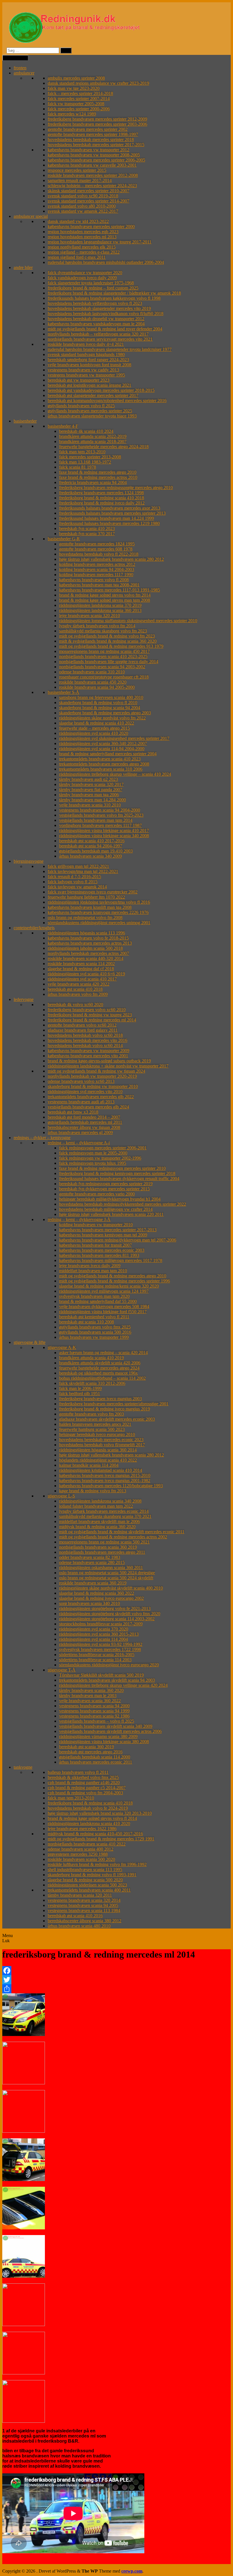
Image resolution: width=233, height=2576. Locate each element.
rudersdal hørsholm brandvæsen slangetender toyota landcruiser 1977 (110, 349)
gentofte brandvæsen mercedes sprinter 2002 (88, 129)
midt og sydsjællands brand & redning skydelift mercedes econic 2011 (122, 1532)
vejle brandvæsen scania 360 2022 (90, 1701)
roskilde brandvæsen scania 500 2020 (81, 1859)
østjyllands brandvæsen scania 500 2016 (95, 1332)
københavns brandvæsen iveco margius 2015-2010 (105, 1475)
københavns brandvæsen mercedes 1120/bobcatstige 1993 (111, 1486)
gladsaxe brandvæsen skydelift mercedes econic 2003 (107, 1419)
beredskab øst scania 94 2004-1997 (91, 846)
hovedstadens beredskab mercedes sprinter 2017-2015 (96, 145)
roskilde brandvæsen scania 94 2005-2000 (97, 687)
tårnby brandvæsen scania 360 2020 (91, 1690)
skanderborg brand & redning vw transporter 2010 (93, 1086)
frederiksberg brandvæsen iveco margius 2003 (100, 1399)
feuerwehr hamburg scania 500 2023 (92, 1429)
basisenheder (25, 421)
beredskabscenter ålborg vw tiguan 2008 (84, 1127)
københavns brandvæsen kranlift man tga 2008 (90, 907)
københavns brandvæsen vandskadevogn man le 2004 (96, 324)
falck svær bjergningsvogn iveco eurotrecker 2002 (93, 892)
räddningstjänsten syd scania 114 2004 (93, 1639)
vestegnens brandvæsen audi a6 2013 (81, 1102)
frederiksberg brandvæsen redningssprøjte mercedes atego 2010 (116, 488)
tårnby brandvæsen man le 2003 (88, 1695)
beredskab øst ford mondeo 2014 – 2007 (84, 1117)
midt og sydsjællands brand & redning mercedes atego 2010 (113, 1276)
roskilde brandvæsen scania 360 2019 (93, 1583)
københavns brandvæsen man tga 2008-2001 (99, 585)
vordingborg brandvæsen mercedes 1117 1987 (100, 825)
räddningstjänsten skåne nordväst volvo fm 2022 (102, 718)
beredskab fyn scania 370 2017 (87, 534)
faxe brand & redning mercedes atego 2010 (98, 472)
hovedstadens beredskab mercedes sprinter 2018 (91, 139)
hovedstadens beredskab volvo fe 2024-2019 (88, 1808)
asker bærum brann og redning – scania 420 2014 (103, 1353)
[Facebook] (116, 1971)
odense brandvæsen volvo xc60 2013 (81, 1081)
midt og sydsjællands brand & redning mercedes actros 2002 (113, 1537)
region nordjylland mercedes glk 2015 (82, 247)
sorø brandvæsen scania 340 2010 (90, 1603)
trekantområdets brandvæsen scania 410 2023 (100, 759)
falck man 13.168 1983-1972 (85, 462)
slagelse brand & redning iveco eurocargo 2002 (101, 1598)
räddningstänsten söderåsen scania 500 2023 (87, 1885)
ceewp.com (132, 2571)
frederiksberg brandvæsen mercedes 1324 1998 (101, 493)
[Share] (116, 1989)
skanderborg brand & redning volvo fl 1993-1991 (92, 1875)
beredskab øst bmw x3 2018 (73, 1112)
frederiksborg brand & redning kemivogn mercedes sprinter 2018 (117, 1173)
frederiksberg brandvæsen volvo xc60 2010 (87, 1010)
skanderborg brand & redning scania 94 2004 (100, 708)
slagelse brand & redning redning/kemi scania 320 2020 (109, 1286)
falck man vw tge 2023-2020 (74, 88)
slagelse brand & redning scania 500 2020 (85, 1880)
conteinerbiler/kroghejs (34, 928)
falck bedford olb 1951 (80, 1393)
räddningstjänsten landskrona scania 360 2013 (100, 610)
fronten (20, 68)
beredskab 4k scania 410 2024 (86, 431)
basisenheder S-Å (64, 692)
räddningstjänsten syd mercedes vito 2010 (85, 1092)
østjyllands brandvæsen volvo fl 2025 (81, 406)
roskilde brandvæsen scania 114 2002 (81, 964)
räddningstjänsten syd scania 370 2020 (94, 1629)
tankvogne (23, 1767)
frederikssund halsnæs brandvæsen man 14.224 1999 (107, 518)
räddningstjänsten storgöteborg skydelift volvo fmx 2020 (110, 1614)
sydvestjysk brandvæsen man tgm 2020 (94, 1296)
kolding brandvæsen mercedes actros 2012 (97, 564)
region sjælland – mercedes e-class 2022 (84, 252)
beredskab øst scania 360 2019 (87, 1747)
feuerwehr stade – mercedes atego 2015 (94, 728)
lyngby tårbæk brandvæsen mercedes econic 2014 (104, 1511)
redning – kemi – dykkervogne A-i (79, 1143)
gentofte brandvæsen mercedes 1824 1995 (97, 544)
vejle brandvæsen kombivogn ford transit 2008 (90, 365)
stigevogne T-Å (62, 1670)
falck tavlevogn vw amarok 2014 (77, 887)
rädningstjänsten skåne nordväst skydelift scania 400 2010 (111, 1588)
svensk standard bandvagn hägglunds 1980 (86, 354)
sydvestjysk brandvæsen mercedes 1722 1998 (100, 1649)
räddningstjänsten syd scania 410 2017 (82, 979)
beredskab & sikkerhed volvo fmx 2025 (83, 1777)
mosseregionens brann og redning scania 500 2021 (104, 1542)
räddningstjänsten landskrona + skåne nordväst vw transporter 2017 (108, 1066)
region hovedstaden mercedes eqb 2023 (83, 232)
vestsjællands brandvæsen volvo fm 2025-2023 (101, 815)
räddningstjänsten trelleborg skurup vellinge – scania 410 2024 (115, 774)
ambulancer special (31, 216)
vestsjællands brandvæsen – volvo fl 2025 (97, 1721)
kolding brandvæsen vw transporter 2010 (96, 1225)
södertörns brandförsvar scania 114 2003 (95, 1660)
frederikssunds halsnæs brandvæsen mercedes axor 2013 (110, 508)
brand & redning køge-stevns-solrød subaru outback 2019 (99, 1061)
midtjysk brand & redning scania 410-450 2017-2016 (95, 1834)
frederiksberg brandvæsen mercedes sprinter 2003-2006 (97, 124)
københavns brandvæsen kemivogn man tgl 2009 (103, 1235)
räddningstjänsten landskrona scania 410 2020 (89, 1823)
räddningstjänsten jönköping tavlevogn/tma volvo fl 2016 (99, 902)
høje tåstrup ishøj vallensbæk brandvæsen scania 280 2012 (112, 559)
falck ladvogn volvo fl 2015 (73, 882)
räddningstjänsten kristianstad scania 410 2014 (101, 1470)
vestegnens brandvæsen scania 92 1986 (94, 1716)
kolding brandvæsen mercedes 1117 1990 (96, 575)
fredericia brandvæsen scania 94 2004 (93, 482)
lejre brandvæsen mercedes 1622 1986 (82, 1829)
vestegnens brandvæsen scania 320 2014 (84, 1900)
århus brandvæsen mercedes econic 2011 (96, 1762)
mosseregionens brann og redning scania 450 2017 (104, 651)
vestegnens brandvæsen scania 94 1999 (94, 1711)
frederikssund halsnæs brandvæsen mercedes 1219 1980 (109, 523)
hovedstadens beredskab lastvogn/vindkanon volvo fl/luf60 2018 (106, 314)
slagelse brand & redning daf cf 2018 (81, 969)
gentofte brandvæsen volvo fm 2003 (91, 1414)
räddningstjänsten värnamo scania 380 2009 (98, 1736)
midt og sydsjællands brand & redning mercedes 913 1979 (111, 646)
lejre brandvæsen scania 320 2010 (90, 615)
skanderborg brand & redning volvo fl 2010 (98, 703)
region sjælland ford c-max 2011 (77, 257)
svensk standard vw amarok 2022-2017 (83, 211)
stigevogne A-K (62, 1347)
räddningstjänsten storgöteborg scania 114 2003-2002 (107, 1619)
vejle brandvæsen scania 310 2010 (90, 805)
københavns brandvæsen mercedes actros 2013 (90, 943)
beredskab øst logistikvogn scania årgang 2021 (90, 385)
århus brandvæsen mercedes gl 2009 (80, 1132)
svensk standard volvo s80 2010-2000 (82, 206)
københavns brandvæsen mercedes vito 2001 (88, 1056)
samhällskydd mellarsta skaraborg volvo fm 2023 (103, 631)
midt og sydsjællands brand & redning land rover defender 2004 (105, 329)
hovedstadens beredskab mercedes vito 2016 (88, 1040)
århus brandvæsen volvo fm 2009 (78, 994)
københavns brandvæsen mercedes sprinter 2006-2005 (96, 160)
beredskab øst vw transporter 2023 (79, 380)
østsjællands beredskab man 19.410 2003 (96, 851)
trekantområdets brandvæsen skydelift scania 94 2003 (107, 1680)
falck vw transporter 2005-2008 (76, 104)
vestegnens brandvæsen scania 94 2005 (83, 1905)
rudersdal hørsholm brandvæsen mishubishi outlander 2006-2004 (106, 262)
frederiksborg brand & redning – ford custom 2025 (93, 288)
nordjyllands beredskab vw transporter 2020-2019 (92, 1076)
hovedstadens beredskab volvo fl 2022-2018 (99, 554)
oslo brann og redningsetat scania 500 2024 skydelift (106, 1578)
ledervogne (24, 999)
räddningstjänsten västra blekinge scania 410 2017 (104, 830)
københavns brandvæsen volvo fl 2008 (94, 580)
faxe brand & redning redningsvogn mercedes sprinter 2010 (112, 1168)
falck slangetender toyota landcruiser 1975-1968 (91, 283)
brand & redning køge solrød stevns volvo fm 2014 (105, 595)
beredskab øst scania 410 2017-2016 (92, 841)
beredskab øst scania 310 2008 (87, 1322)
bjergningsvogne (29, 861)
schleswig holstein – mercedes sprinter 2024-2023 (92, 186)
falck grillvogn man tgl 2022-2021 (78, 866)
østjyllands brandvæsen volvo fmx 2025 (95, 1327)
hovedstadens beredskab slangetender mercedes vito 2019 (99, 308)
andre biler (23, 267)
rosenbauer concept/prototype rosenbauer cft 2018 (104, 677)
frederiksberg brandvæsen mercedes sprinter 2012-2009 (97, 119)
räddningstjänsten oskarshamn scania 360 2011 (101, 1568)
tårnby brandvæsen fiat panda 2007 (91, 790)
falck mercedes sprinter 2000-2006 (79, 109)
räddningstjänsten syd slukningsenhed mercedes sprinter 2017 (114, 738)
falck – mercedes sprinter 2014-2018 (80, 93)
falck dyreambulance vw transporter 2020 (85, 273)
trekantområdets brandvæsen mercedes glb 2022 (91, 1097)
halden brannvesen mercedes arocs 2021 (95, 1424)
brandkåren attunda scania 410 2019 (91, 1358)
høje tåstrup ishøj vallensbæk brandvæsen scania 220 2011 (111, 1214)
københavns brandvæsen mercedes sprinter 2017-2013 (108, 1230)
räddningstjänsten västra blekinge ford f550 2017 (103, 1312)
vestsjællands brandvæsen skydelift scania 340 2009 (106, 1726)
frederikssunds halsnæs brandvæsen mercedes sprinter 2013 (112, 513)
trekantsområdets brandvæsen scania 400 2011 (89, 1890)
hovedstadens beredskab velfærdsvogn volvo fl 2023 (95, 303)
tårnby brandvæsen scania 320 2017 (91, 784)
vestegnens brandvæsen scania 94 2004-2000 (100, 810)
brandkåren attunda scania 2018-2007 (93, 441)
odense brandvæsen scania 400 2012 (81, 1849)
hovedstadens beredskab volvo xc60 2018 (85, 1035)
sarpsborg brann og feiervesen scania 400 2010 (101, 697)
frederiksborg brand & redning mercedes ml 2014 (92, 1020)
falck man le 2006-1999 (80, 1388)
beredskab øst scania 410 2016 (75, 1916)
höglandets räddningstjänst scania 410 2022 (98, 1460)
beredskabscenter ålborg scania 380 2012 (85, 1921)
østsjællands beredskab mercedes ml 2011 (85, 1122)
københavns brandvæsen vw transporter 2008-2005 (94, 155)
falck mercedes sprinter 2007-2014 (79, 99)
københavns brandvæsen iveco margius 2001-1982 (105, 1481)
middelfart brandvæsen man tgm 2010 (93, 1271)
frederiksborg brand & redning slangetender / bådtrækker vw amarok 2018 (114, 293)
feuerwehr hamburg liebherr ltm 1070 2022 (86, 897)
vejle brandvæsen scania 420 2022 (79, 984)
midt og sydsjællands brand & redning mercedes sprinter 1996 (115, 1281)
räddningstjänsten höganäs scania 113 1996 (86, 933)
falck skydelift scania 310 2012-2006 (92, 1383)
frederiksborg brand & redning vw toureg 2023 (90, 1015)
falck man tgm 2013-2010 (82, 452)
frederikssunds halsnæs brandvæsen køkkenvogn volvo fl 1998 (104, 298)
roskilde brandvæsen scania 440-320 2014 (86, 958)
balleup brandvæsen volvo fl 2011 (78, 1772)
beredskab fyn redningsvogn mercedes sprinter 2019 (106, 1184)
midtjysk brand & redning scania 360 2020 (97, 1527)
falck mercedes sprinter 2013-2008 (90, 457)
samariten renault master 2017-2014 (80, 180)
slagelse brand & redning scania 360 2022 (97, 1593)
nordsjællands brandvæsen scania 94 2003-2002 (102, 667)
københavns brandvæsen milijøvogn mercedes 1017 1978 (111, 1260)
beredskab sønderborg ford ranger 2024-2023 (88, 360)
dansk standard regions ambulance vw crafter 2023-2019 (98, 83)
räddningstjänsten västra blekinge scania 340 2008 (104, 836)
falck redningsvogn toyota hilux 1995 (93, 1163)
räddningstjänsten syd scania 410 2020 (94, 733)
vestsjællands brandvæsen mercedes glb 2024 (88, 1107)
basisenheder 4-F (63, 426)
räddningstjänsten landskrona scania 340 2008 (100, 1501)
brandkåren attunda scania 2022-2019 (93, 436)
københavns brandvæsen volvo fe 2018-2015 (88, 938)
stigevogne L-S (61, 1496)
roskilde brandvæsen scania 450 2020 (93, 682)
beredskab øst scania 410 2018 (75, 989)
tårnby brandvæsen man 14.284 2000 (92, 800)
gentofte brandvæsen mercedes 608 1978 (96, 549)
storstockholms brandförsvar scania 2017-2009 (101, 1624)
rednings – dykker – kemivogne (42, 1138)
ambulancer (24, 73)
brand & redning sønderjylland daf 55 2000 (98, 1301)
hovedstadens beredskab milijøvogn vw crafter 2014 (106, 1209)
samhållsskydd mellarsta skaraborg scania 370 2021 (105, 1516)
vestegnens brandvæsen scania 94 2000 (94, 1706)
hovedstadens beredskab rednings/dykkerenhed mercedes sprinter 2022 (123, 1204)
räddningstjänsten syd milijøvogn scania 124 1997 (104, 1291)
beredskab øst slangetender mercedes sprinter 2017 (93, 395)
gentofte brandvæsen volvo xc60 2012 (82, 1025)
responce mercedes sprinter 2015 (77, 170)
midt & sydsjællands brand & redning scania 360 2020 (108, 641)
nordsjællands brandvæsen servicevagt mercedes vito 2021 (100, 339)
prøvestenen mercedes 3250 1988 (78, 1854)
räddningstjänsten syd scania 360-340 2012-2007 (103, 743)
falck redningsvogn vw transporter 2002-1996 (100, 1158)
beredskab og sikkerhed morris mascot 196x (98, 1373)
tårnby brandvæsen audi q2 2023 (89, 779)
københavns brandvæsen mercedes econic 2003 (102, 1250)
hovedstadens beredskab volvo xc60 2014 (85, 1045)
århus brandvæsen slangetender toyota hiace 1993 (92, 416)
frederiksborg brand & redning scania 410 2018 (102, 498)
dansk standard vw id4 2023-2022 (78, 221)
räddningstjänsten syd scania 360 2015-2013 (99, 1634)
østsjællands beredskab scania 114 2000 (95, 1757)
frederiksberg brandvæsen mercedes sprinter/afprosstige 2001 (114, 1404)
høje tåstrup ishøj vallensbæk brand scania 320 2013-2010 (100, 1813)
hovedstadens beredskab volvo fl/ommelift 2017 (102, 1445)
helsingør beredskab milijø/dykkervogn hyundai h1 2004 (110, 1199)
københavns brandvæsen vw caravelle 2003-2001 (92, 165)
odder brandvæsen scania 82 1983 (90, 1557)
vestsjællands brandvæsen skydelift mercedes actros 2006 (110, 1731)
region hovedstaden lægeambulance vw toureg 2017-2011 (100, 242)
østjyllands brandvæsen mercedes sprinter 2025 (90, 411)
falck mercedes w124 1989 (72, 114)
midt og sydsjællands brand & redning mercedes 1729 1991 (101, 1839)
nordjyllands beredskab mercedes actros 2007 (88, 953)
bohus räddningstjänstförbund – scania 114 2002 (102, 1378)
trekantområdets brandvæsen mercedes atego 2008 (104, 764)
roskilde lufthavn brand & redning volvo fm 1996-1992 (97, 1864)
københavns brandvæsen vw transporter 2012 (89, 150)
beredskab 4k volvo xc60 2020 (75, 1004)
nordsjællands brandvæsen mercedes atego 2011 (102, 1552)
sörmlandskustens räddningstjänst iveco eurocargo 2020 (109, 1665)
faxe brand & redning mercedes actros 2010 (98, 477)
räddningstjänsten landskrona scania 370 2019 (100, 605)
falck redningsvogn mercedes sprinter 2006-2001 (103, 1148)
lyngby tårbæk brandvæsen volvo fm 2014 (97, 626)
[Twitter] (116, 1980)
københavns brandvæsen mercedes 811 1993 (99, 1255)
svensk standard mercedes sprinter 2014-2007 (89, 201)
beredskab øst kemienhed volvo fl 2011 (94, 1317)
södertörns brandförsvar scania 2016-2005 (97, 1655)
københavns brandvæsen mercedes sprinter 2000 (91, 226)
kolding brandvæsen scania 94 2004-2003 (97, 569)
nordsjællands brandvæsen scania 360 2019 (98, 1547)
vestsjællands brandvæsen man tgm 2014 (96, 820)
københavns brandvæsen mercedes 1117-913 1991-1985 (110, 590)
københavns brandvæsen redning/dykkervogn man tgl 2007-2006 (118, 1240)
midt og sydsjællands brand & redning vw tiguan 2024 (96, 1071)
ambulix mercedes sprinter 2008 (76, 78)
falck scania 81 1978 (78, 467)
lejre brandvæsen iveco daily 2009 (90, 1266)
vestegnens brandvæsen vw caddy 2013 (83, 370)
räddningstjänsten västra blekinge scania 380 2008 (104, 1742)
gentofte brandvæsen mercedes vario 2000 (97, 1194)
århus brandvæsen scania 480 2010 (79, 1926)
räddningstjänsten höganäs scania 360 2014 (98, 1450)
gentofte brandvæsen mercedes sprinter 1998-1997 (93, 134)
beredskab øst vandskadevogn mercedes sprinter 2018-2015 (101, 390)
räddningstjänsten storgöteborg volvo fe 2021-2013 (105, 1608)
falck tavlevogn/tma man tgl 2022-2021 (83, 871)
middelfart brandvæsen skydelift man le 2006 (99, 1521)
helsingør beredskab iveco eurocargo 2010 (97, 1434)
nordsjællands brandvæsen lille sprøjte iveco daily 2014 (109, 662)
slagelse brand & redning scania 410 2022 (97, 723)
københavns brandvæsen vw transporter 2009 (89, 1051)
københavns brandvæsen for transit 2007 (95, 1245)
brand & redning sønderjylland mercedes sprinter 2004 (108, 754)
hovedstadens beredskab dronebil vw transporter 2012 (96, 319)
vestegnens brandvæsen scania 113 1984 (84, 1910)
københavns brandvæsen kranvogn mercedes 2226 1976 (98, 912)
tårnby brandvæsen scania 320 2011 (80, 1895)
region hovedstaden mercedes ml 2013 (82, 237)
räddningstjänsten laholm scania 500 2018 (85, 948)
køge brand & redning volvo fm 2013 (93, 1491)
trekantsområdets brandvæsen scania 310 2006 (101, 769)
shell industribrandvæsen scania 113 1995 (85, 1870)
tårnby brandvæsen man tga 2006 (89, 795)
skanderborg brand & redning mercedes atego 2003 (105, 713)
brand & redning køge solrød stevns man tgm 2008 (105, 600)
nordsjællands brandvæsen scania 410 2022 (87, 1844)
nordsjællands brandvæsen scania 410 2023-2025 (103, 656)
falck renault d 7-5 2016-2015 (74, 877)
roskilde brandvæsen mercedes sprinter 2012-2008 (93, 175)
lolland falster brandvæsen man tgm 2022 (96, 1506)
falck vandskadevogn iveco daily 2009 (82, 278)
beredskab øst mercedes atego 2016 (91, 1752)
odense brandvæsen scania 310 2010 (92, 672)
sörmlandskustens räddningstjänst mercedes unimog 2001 (99, 923)
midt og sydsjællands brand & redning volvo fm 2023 (107, 636)
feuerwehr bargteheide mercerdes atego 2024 (99, 1368)
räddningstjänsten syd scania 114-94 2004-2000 (102, 749)
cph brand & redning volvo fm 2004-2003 (85, 1793)
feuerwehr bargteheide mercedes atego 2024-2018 (104, 447)
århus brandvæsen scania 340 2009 (91, 856)
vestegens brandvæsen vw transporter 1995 (86, 375)
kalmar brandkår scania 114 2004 (89, 1465)
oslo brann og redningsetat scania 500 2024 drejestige (107, 1573)
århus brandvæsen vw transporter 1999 (94, 1337)
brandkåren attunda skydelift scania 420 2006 (100, 1363)
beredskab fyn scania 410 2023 (87, 528)
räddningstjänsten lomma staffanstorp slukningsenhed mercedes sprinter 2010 (128, 621)
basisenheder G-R (64, 539)
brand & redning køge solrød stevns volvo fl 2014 (92, 1818)
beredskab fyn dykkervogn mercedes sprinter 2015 (104, 1189)
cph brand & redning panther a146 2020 (84, 1782)
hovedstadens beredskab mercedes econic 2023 (101, 1440)
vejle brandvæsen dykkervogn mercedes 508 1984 (104, 1306)
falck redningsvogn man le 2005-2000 (93, 1153)
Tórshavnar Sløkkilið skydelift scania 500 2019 (101, 1675)
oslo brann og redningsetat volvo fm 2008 (85, 917)
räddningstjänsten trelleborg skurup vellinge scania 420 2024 (113, 1685)
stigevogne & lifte (30, 1342)
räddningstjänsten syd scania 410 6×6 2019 (86, 974)
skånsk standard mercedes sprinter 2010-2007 (89, 191)
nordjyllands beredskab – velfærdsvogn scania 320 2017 (98, 334)
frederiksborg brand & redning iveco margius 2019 (105, 1409)
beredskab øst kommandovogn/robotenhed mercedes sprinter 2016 (107, 401)
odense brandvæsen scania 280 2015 (92, 1562)
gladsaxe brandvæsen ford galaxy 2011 (83, 1030)
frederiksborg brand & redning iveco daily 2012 (102, 503)
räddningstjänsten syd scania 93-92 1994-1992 (101, 1644)
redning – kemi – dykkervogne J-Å (79, 1219)
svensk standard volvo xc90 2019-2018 (83, 196)
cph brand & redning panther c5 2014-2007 (87, 1788)
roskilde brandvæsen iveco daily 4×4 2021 (86, 344)
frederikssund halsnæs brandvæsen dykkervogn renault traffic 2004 (119, 1179)
